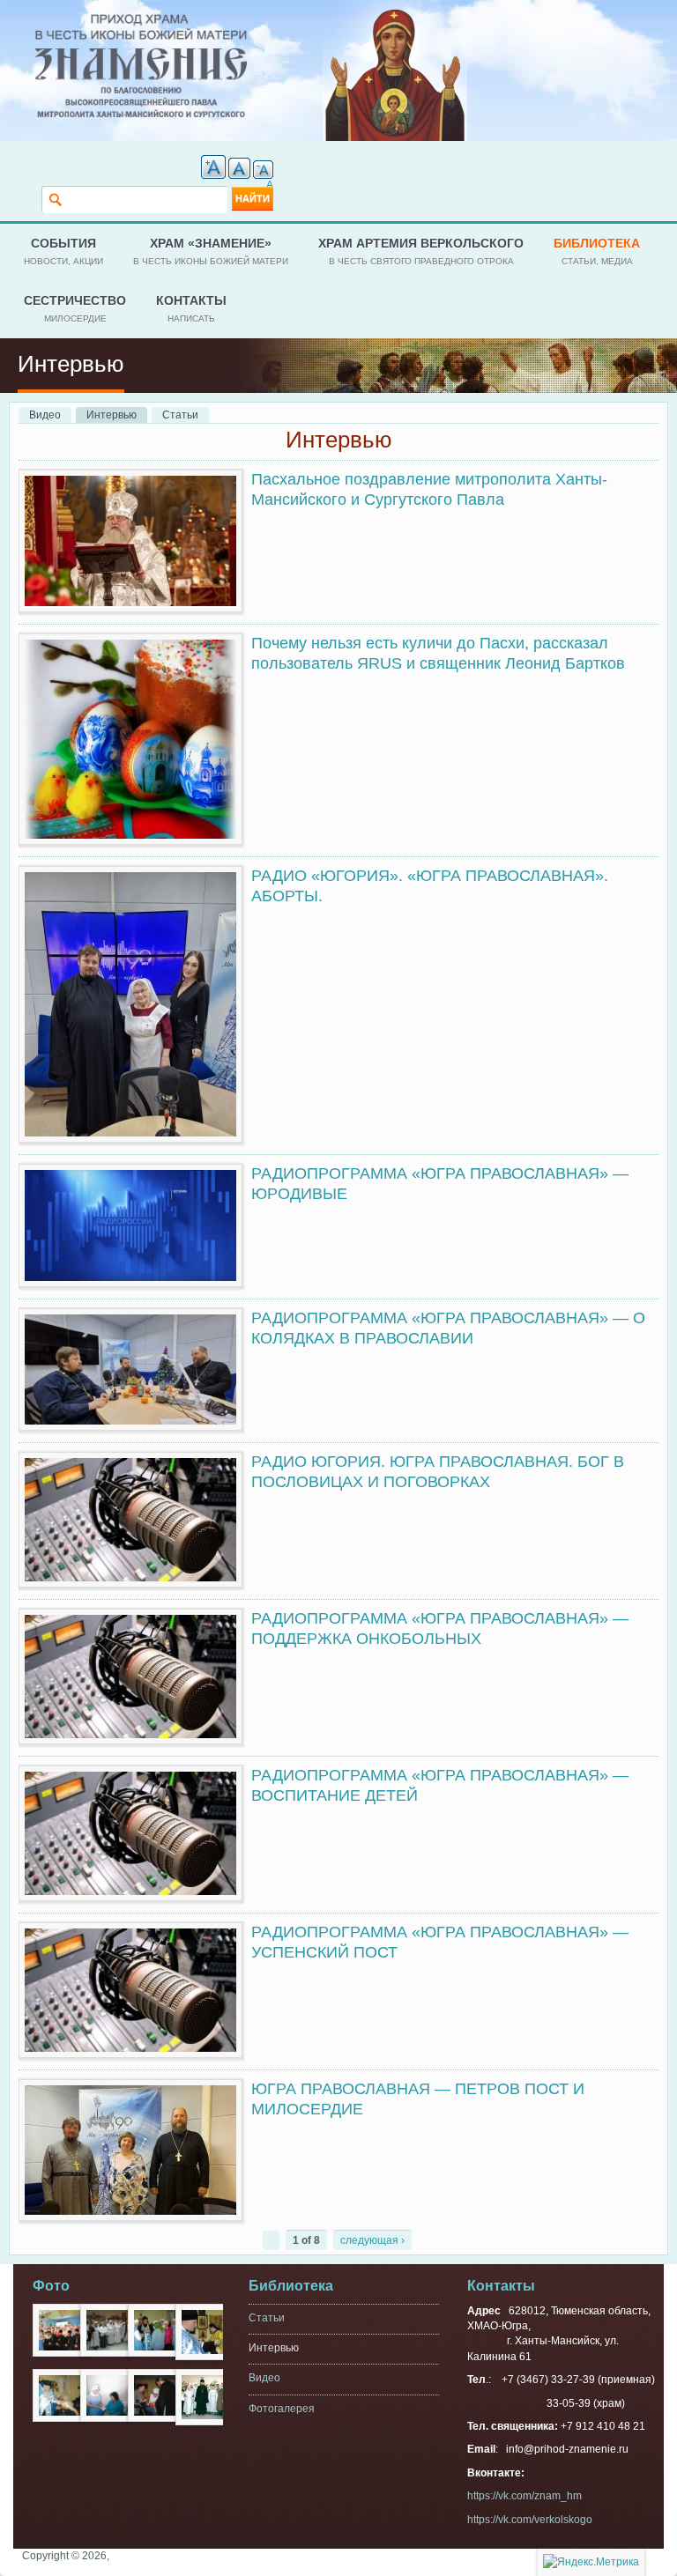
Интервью (117, 415)
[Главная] (141, 21)
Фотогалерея (282, 2409)
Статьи (180, 415)
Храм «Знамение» (211, 251)
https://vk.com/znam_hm (524, 2496)
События (63, 251)
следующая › (372, 2240)
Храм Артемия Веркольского (421, 251)
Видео (45, 415)
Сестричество (75, 308)
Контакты (191, 308)
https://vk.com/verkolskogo (530, 2520)
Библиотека (597, 251)
